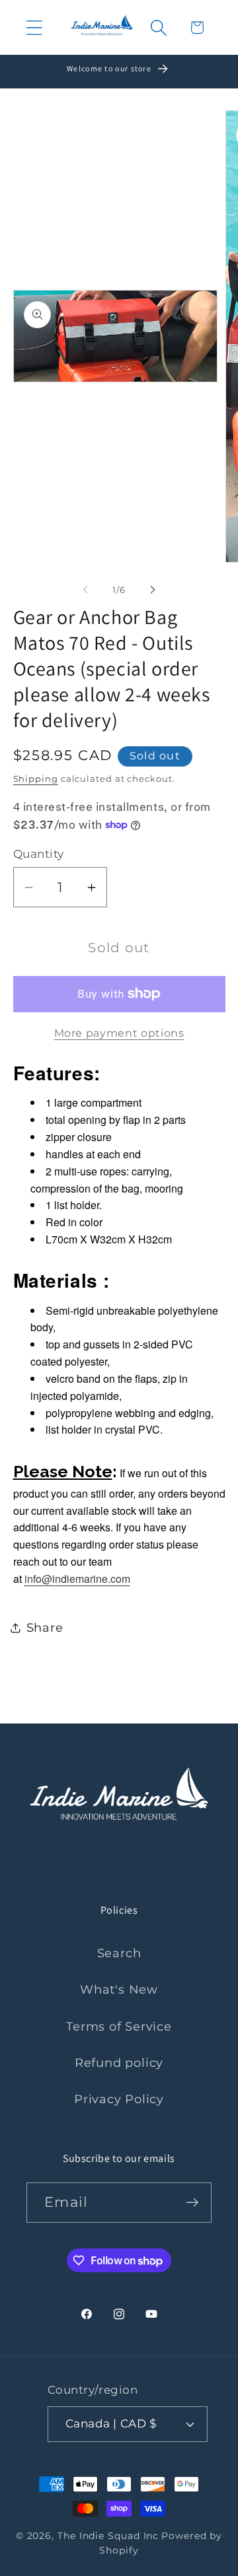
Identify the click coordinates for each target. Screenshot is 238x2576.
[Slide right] (153, 590)
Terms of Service (119, 2026)
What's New (119, 1989)
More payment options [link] (119, 1033)
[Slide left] (85, 590)
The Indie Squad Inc (108, 2536)
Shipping (36, 779)
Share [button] (45, 1627)
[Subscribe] (192, 2203)
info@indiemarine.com (77, 1579)
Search (119, 1953)
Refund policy (119, 2063)
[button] (34, 27)
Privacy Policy (119, 2099)
